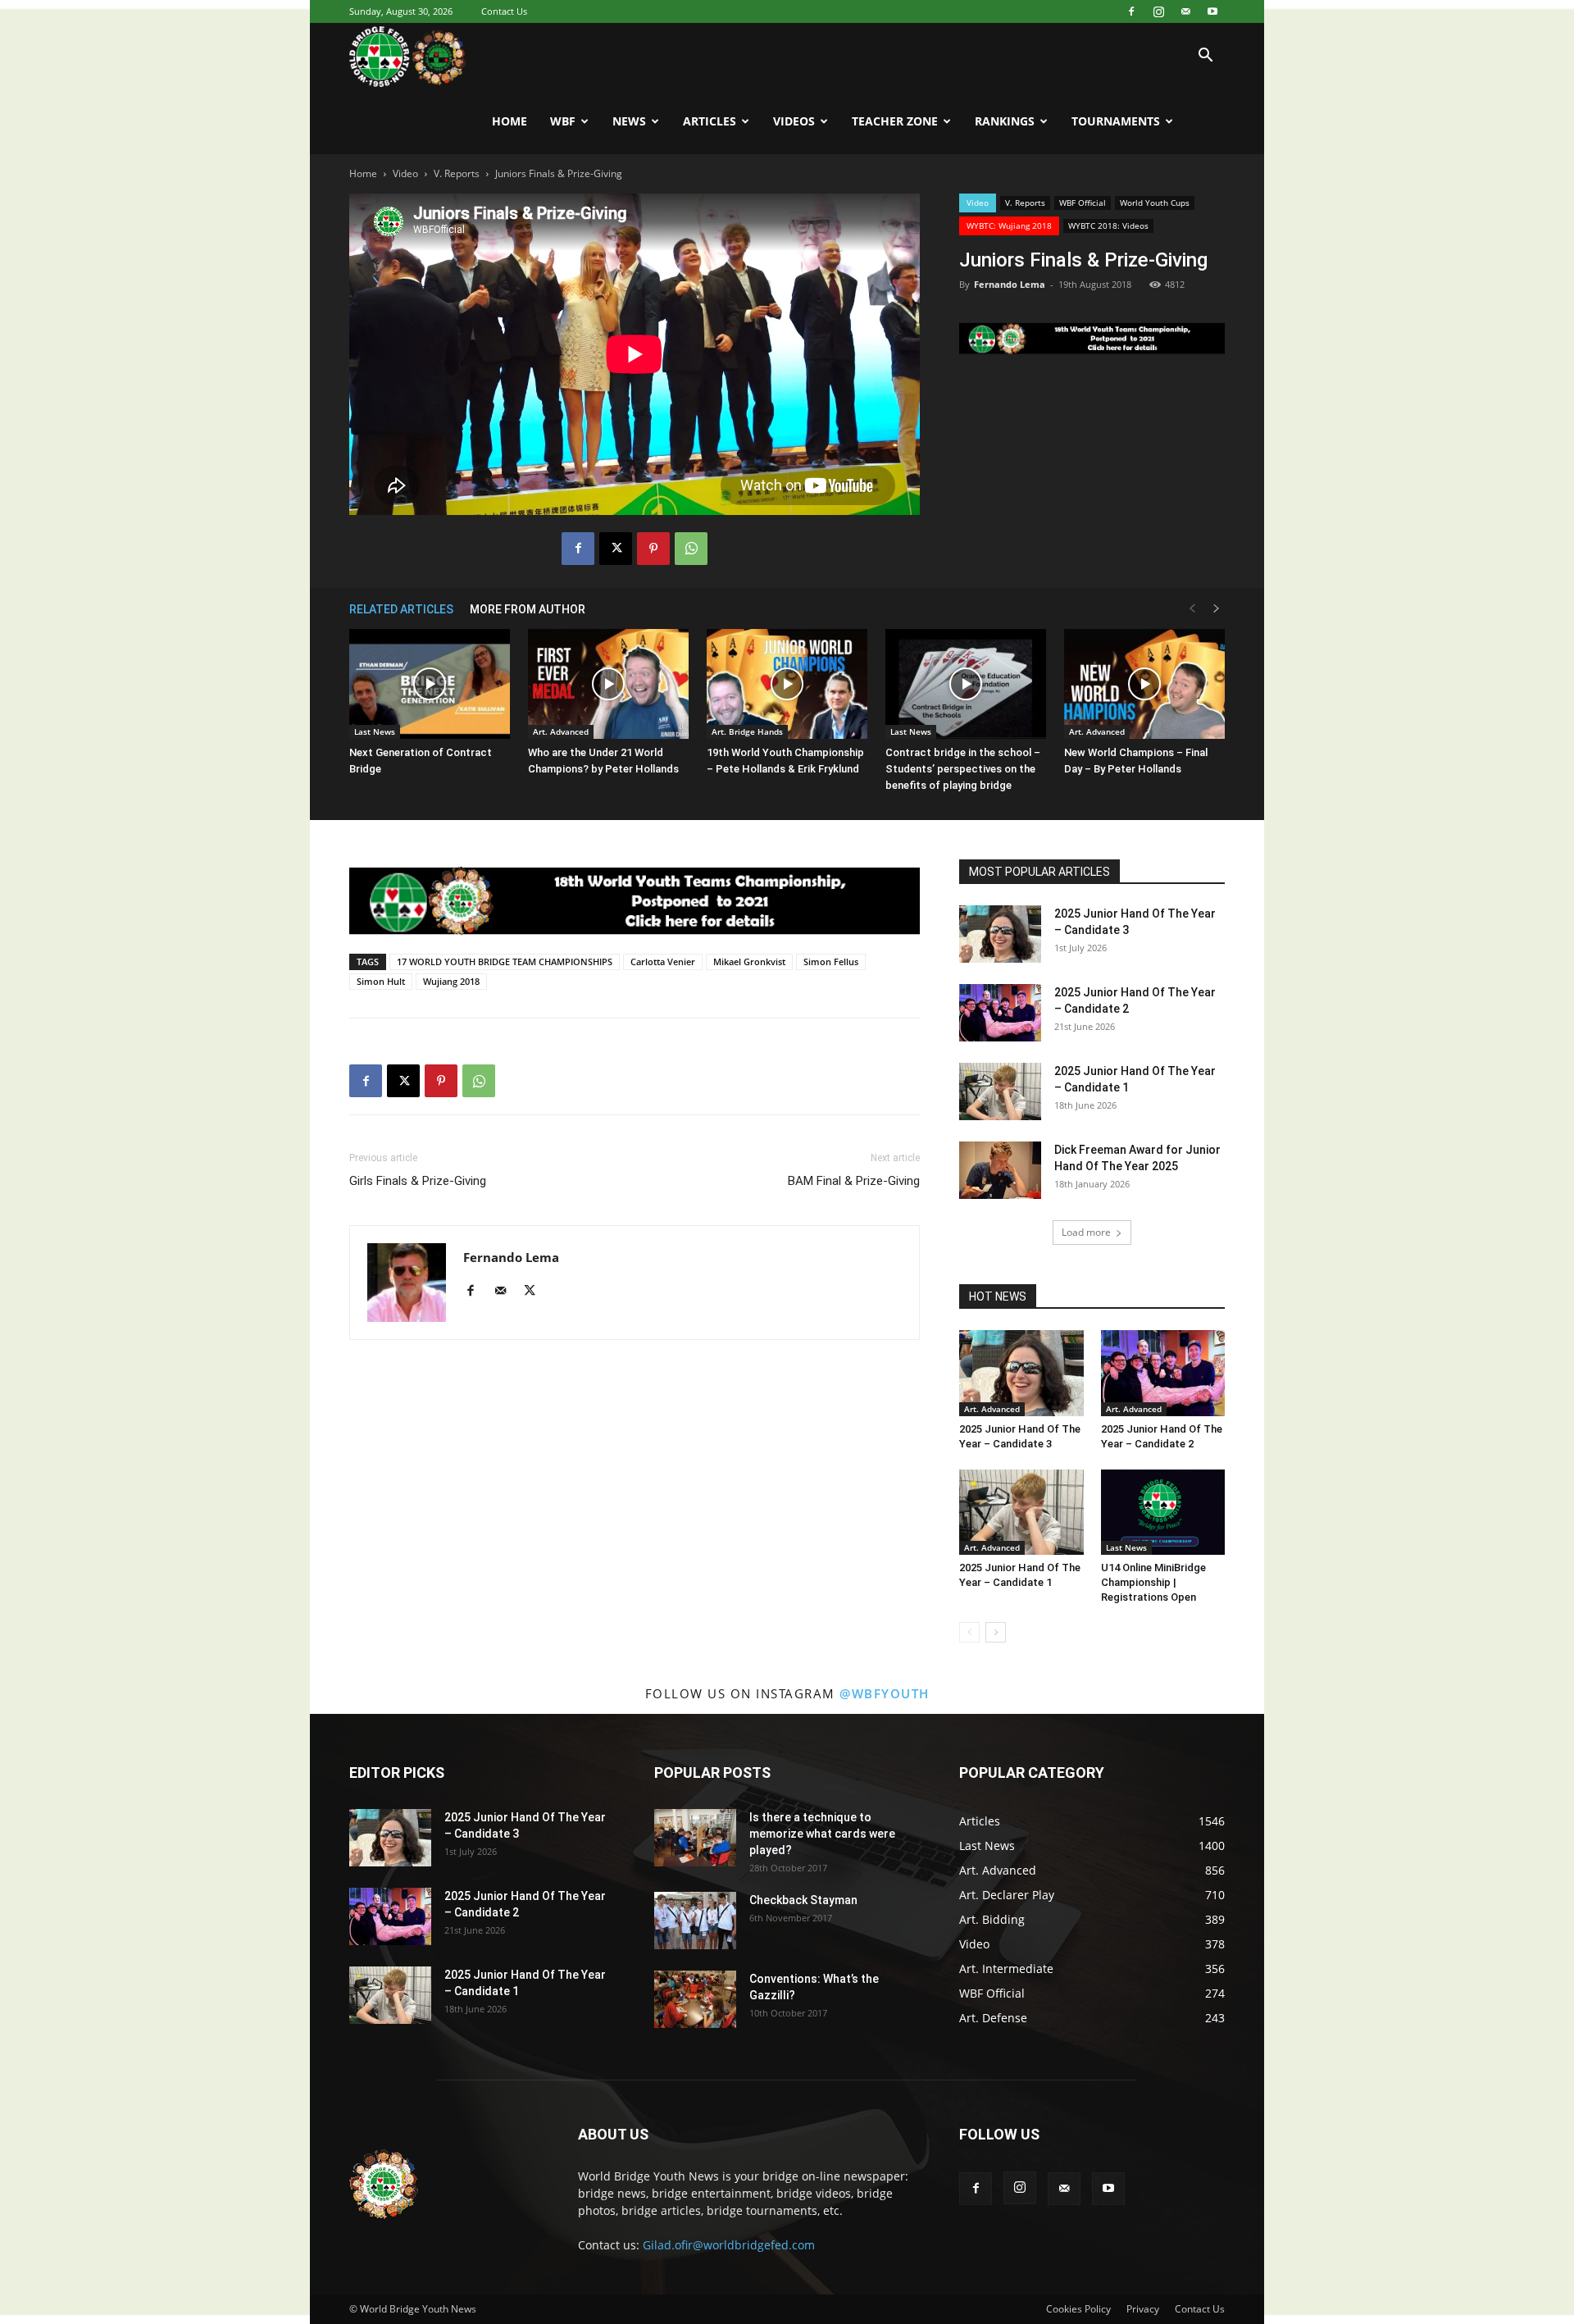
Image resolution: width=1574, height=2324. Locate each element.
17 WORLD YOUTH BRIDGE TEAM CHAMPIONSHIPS (505, 961)
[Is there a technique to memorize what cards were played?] (695, 1838)
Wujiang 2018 (451, 981)
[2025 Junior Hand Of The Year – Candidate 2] (1000, 1013)
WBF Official (1083, 203)
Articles (710, 121)
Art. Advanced (561, 731)
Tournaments (1116, 121)
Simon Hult (381, 981)
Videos (794, 121)
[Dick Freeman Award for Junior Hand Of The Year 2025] (1000, 1170)
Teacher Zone (895, 121)
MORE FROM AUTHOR (528, 609)
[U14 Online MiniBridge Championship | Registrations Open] (1163, 1512)
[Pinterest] (653, 549)
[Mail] (1185, 11)
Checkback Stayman (803, 1900)
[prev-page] (1192, 609)
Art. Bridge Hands (747, 731)
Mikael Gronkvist (749, 961)
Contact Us (504, 11)
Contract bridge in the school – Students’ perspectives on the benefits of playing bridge (963, 769)
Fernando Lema (1010, 284)
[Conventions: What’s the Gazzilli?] (695, 1999)
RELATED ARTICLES (401, 609)
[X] (616, 549)
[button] (1205, 57)
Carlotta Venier (663, 961)
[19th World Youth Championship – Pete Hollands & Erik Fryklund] (787, 684)
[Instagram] (1158, 11)
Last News (375, 731)
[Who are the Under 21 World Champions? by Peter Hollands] (608, 684)
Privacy (1143, 2309)
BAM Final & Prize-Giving (854, 1181)
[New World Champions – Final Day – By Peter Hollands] (1144, 684)
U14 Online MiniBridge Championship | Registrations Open (1153, 1582)
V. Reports (457, 173)
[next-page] (1217, 609)
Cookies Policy (1078, 2309)
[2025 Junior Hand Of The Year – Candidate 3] (1000, 934)
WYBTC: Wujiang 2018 (1009, 226)
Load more (1086, 1232)
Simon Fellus (831, 961)
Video (405, 173)
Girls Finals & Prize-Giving (418, 1181)
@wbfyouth (885, 1693)
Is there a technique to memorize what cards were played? (822, 1834)
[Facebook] (1131, 11)
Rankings (1005, 121)
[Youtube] (1212, 11)
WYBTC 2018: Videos (1108, 226)
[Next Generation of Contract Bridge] (430, 684)
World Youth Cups (1155, 203)
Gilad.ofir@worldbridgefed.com (729, 2245)
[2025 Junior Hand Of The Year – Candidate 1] (1000, 1091)
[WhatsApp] (691, 549)
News (629, 121)
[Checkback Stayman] (695, 1921)
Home (510, 121)
